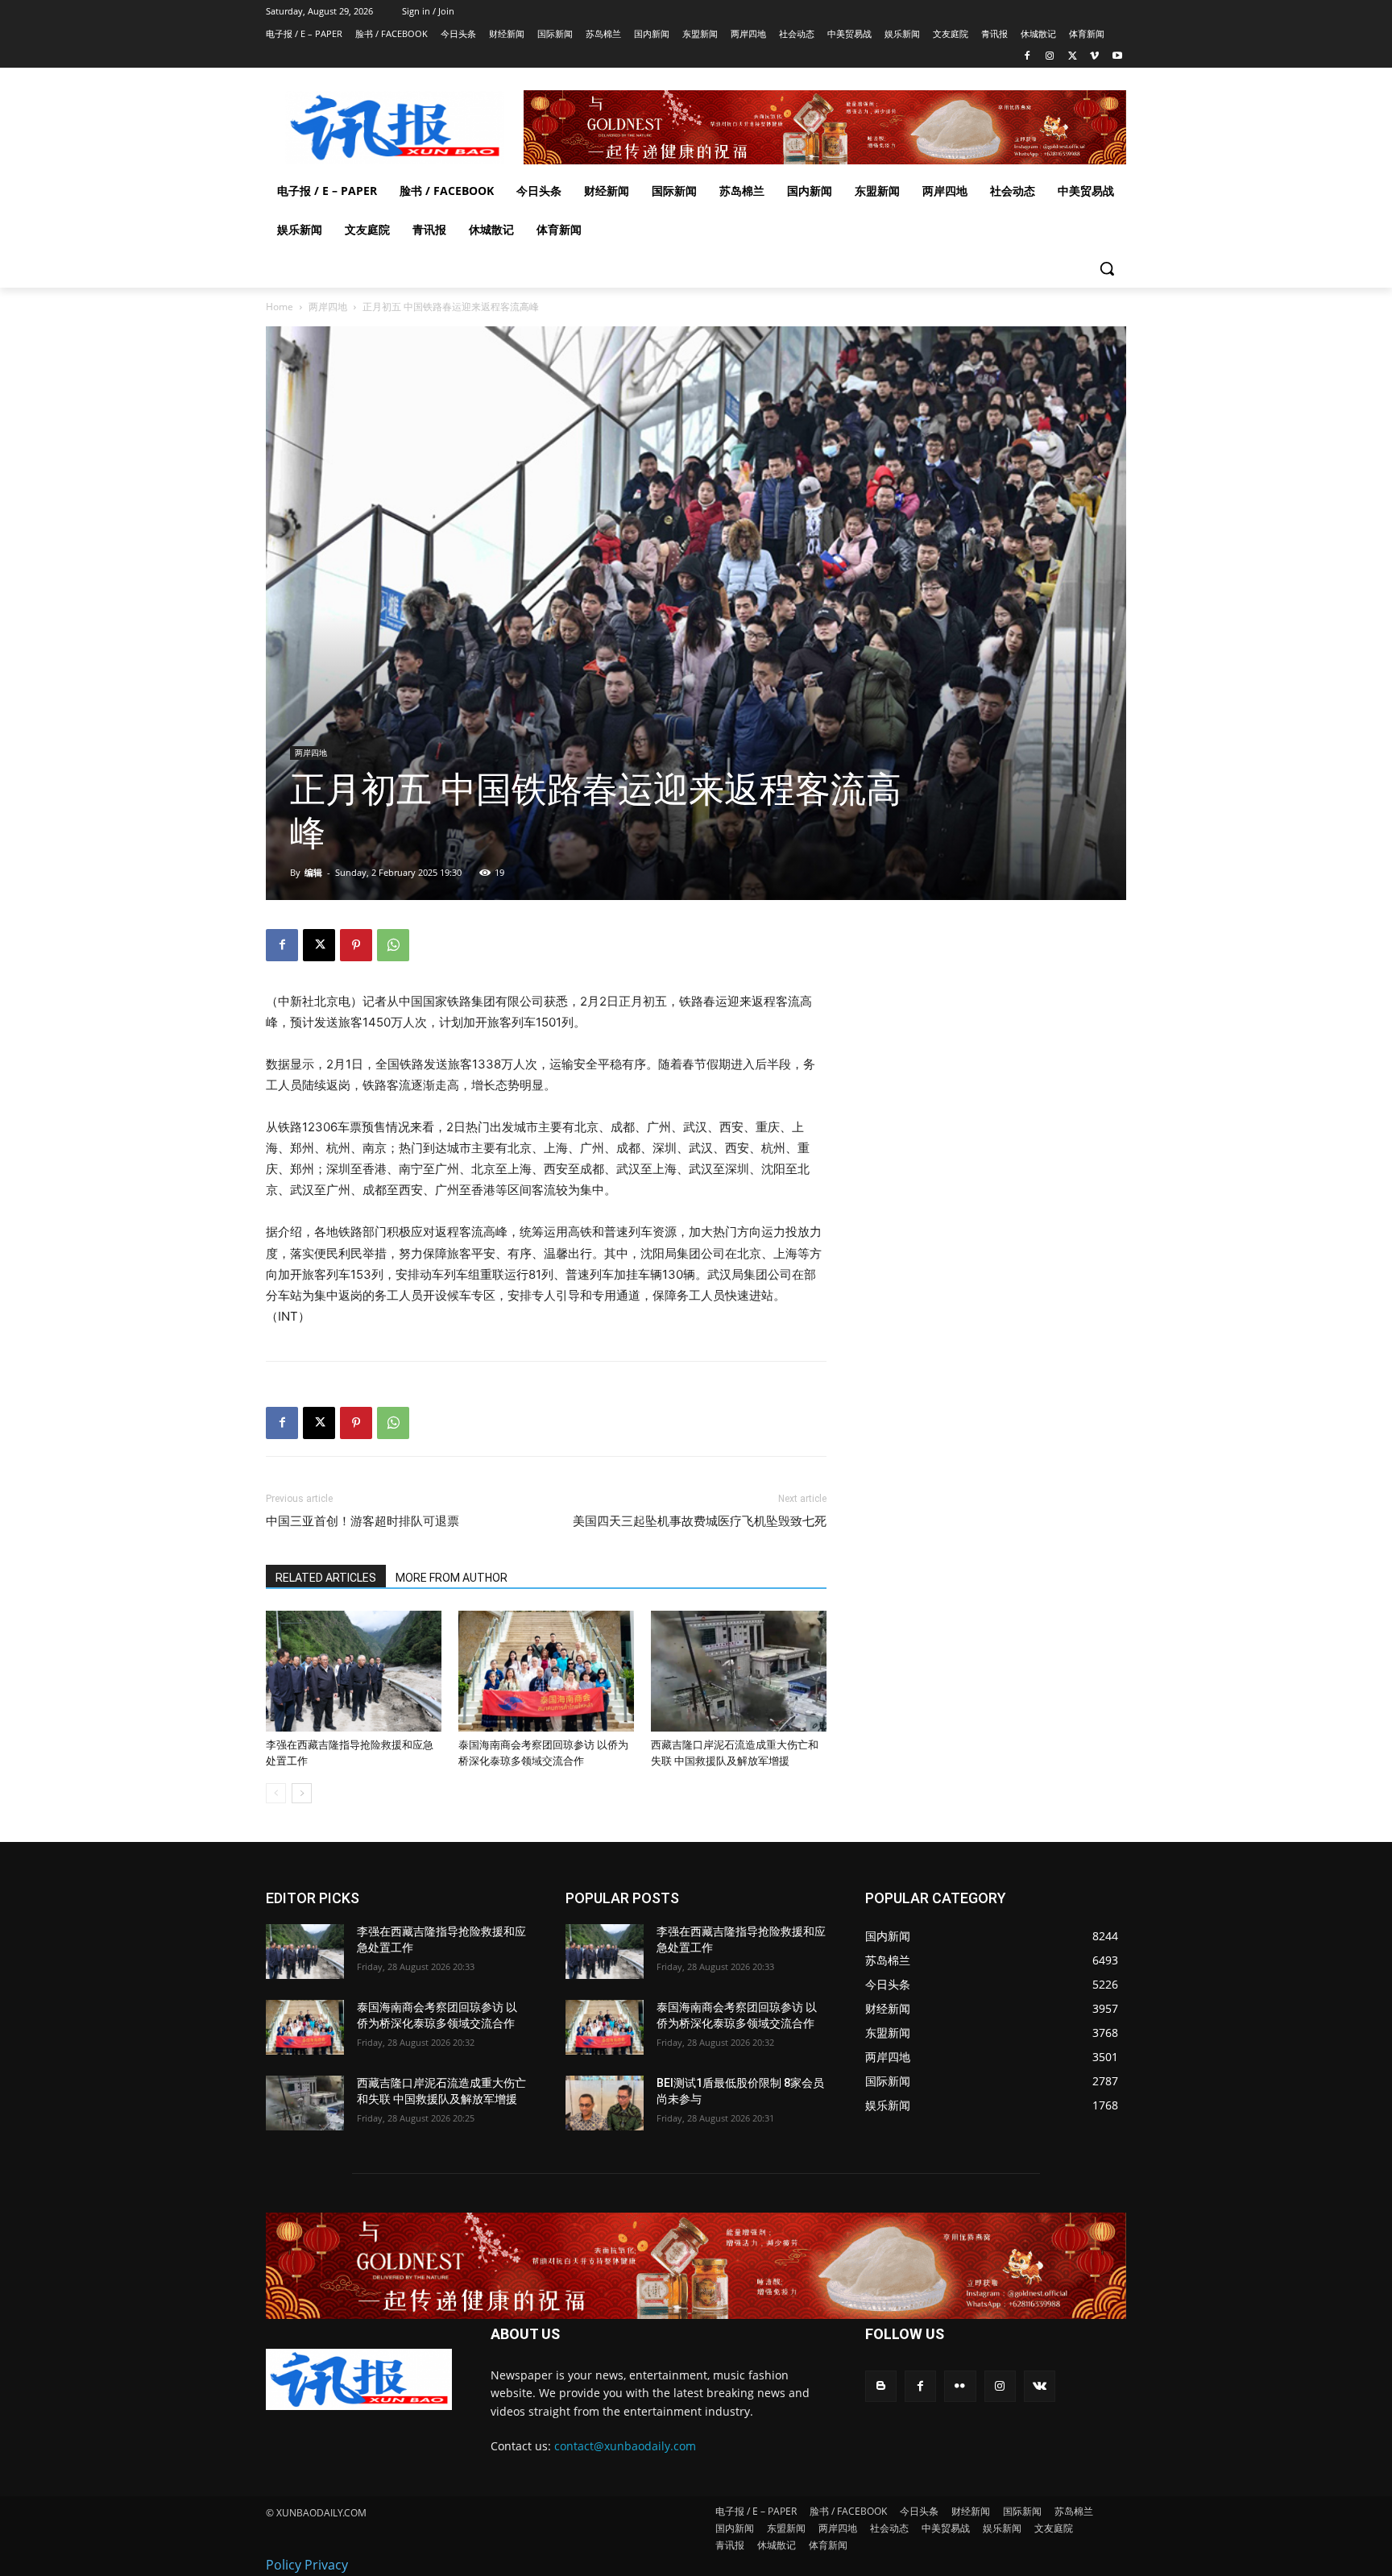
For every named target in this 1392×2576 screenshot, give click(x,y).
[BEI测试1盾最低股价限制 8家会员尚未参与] (605, 2103)
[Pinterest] (356, 945)
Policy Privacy (307, 2565)
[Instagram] (1050, 57)
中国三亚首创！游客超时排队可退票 (362, 1521)
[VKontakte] (1040, 2386)
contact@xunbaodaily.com (625, 2446)
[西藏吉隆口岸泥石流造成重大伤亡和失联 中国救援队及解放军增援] (739, 1671)
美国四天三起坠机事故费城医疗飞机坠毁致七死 (700, 1521)
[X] (1073, 57)
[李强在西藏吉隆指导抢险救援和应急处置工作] (354, 1671)
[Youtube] (1117, 57)
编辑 (313, 872)
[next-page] (302, 1793)
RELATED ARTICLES (326, 1578)
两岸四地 (328, 307)
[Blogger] (881, 2386)
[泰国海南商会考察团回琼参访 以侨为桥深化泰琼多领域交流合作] (546, 1671)
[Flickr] (960, 2386)
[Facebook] (1027, 57)
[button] (1107, 268)
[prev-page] (276, 1793)
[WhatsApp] (393, 945)
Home (280, 307)
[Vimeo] (1094, 57)
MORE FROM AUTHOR (452, 1578)
